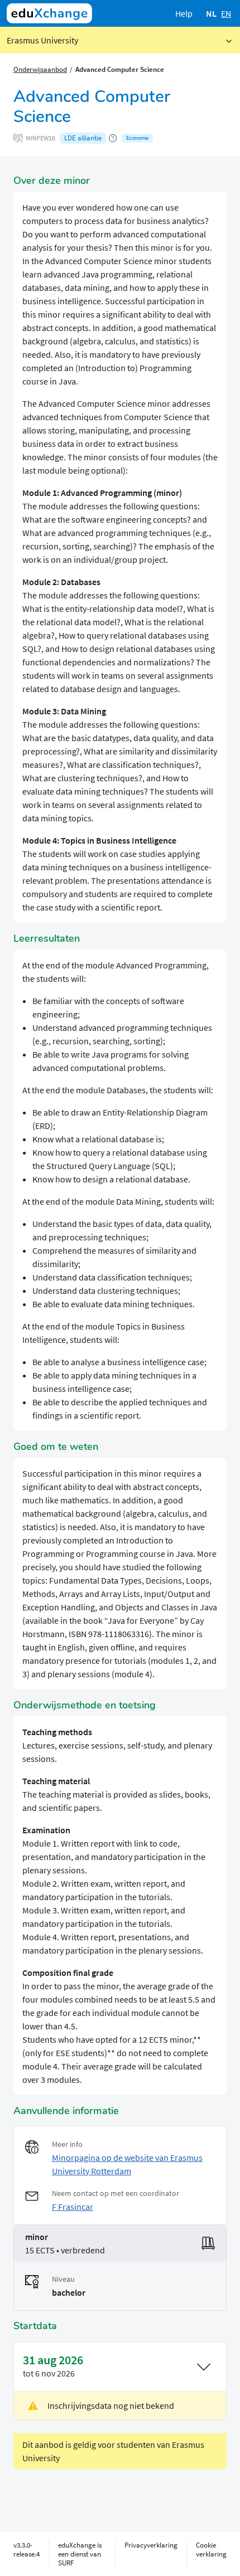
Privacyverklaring (151, 2545)
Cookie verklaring (211, 2549)
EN (226, 13)
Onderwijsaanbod (40, 69)
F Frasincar (73, 2207)
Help (184, 13)
